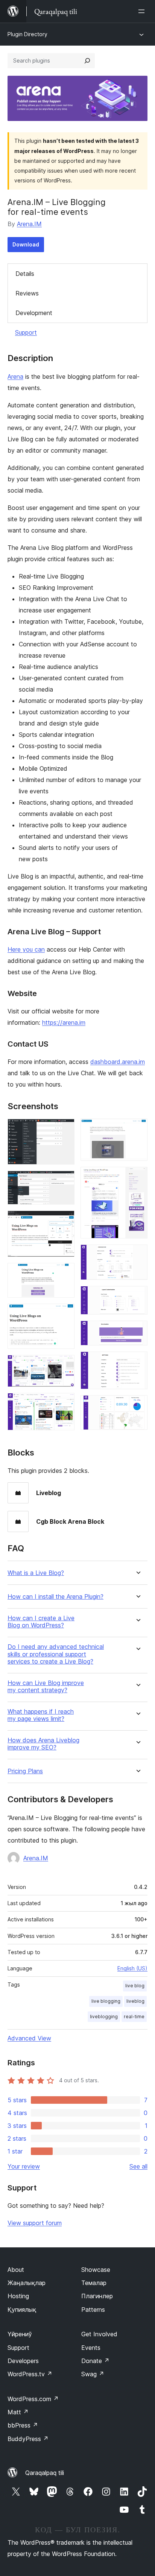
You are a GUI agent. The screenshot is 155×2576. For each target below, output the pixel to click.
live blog (135, 1986)
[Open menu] (143, 11)
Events (91, 2348)
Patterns (93, 2310)
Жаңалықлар (27, 2283)
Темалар (94, 2283)
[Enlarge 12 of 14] (137, 1331)
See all (138, 2166)
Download (26, 244)
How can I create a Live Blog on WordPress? (41, 1622)
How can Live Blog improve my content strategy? (46, 1687)
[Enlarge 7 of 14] (64, 1403)
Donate (95, 2361)
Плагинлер (97, 2296)
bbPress (23, 2425)
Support (26, 332)
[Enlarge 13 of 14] (137, 1362)
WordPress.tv (30, 2374)
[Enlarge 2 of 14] (64, 1181)
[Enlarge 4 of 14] (64, 1273)
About (16, 2270)
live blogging (106, 2001)
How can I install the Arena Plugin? (55, 1597)
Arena (15, 377)
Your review (24, 2166)
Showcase (96, 2270)
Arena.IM (29, 224)
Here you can (26, 949)
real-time (134, 2017)
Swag (93, 2374)
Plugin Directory (27, 34)
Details (25, 274)
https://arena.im (64, 1022)
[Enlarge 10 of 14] (137, 1255)
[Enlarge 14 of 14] (137, 1405)
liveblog (135, 2001)
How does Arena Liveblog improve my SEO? (43, 1744)
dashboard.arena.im (118, 1062)
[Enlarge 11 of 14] (137, 1296)
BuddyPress (28, 2439)
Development (34, 313)
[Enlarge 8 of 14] (137, 1129)
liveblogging (104, 2017)
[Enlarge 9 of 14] (137, 1177)
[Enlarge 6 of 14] (64, 1365)
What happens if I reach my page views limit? (41, 1715)
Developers (23, 2361)
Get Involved (99, 2334)
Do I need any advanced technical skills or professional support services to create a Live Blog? (56, 1654)
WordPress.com (33, 2399)
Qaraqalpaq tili (45, 2473)
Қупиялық (22, 2310)
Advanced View (29, 2038)
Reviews (27, 293)
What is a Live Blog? (36, 1573)
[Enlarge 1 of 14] (64, 1129)
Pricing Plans (25, 1771)
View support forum (35, 2223)
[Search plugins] (87, 61)
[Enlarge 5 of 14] (64, 1314)
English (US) (132, 1968)
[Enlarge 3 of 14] (64, 1221)
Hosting (18, 2296)
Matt (18, 2412)
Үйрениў (20, 2334)
